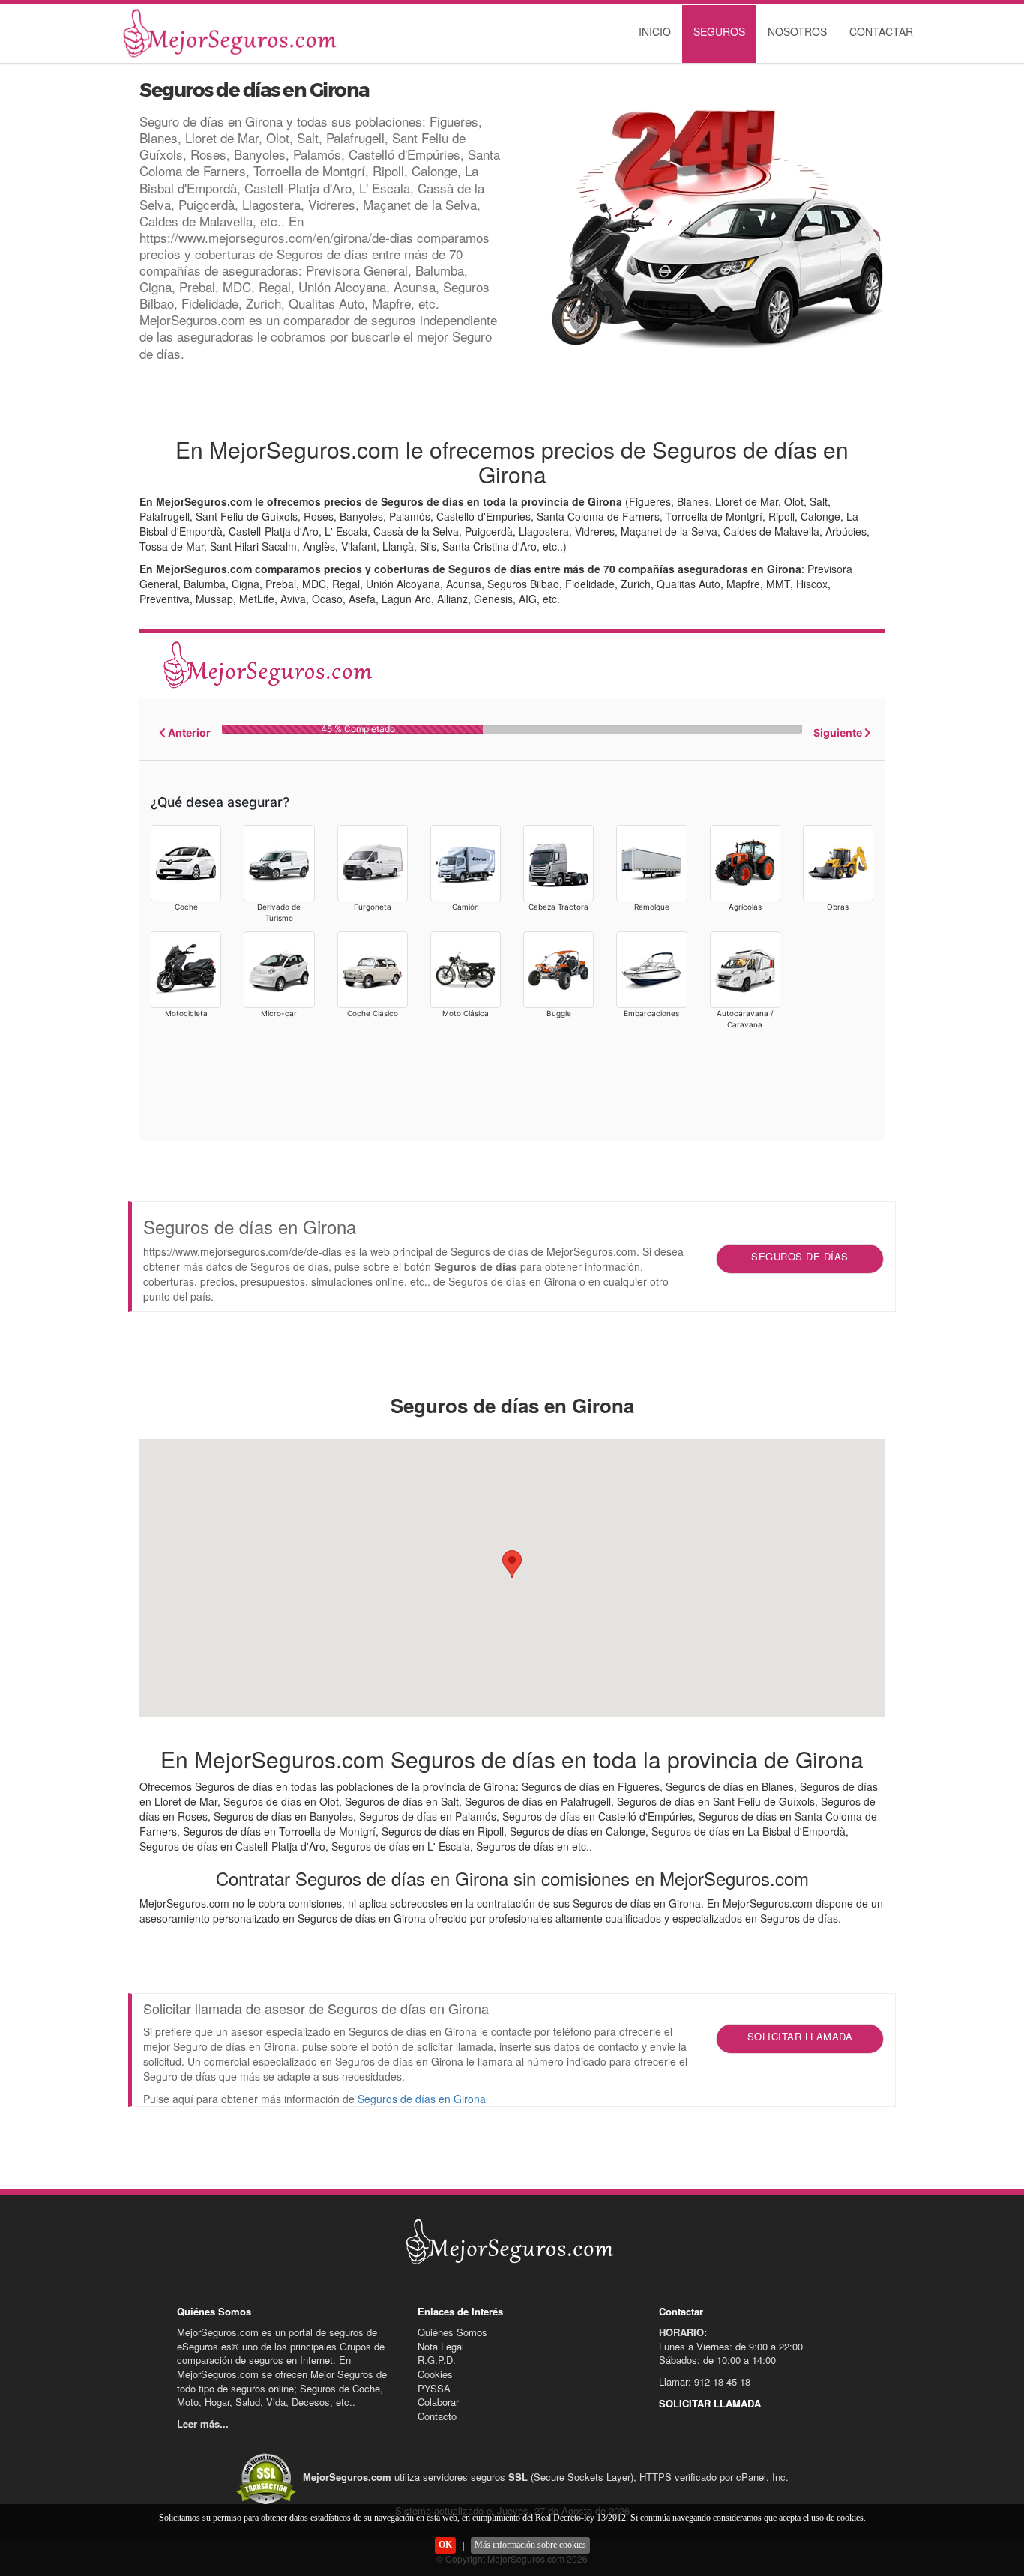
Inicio (655, 31)
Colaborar (438, 2402)
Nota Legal (441, 2346)
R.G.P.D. (437, 2360)
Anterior (188, 732)
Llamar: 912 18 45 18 (705, 2382)
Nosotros (797, 31)
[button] (512, 1564)
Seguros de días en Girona (422, 2099)
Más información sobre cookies (530, 2545)
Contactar (881, 31)
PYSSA (434, 2388)
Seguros (719, 31)
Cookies (435, 2374)
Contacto (437, 2416)
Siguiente (839, 732)
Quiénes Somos (452, 2332)
